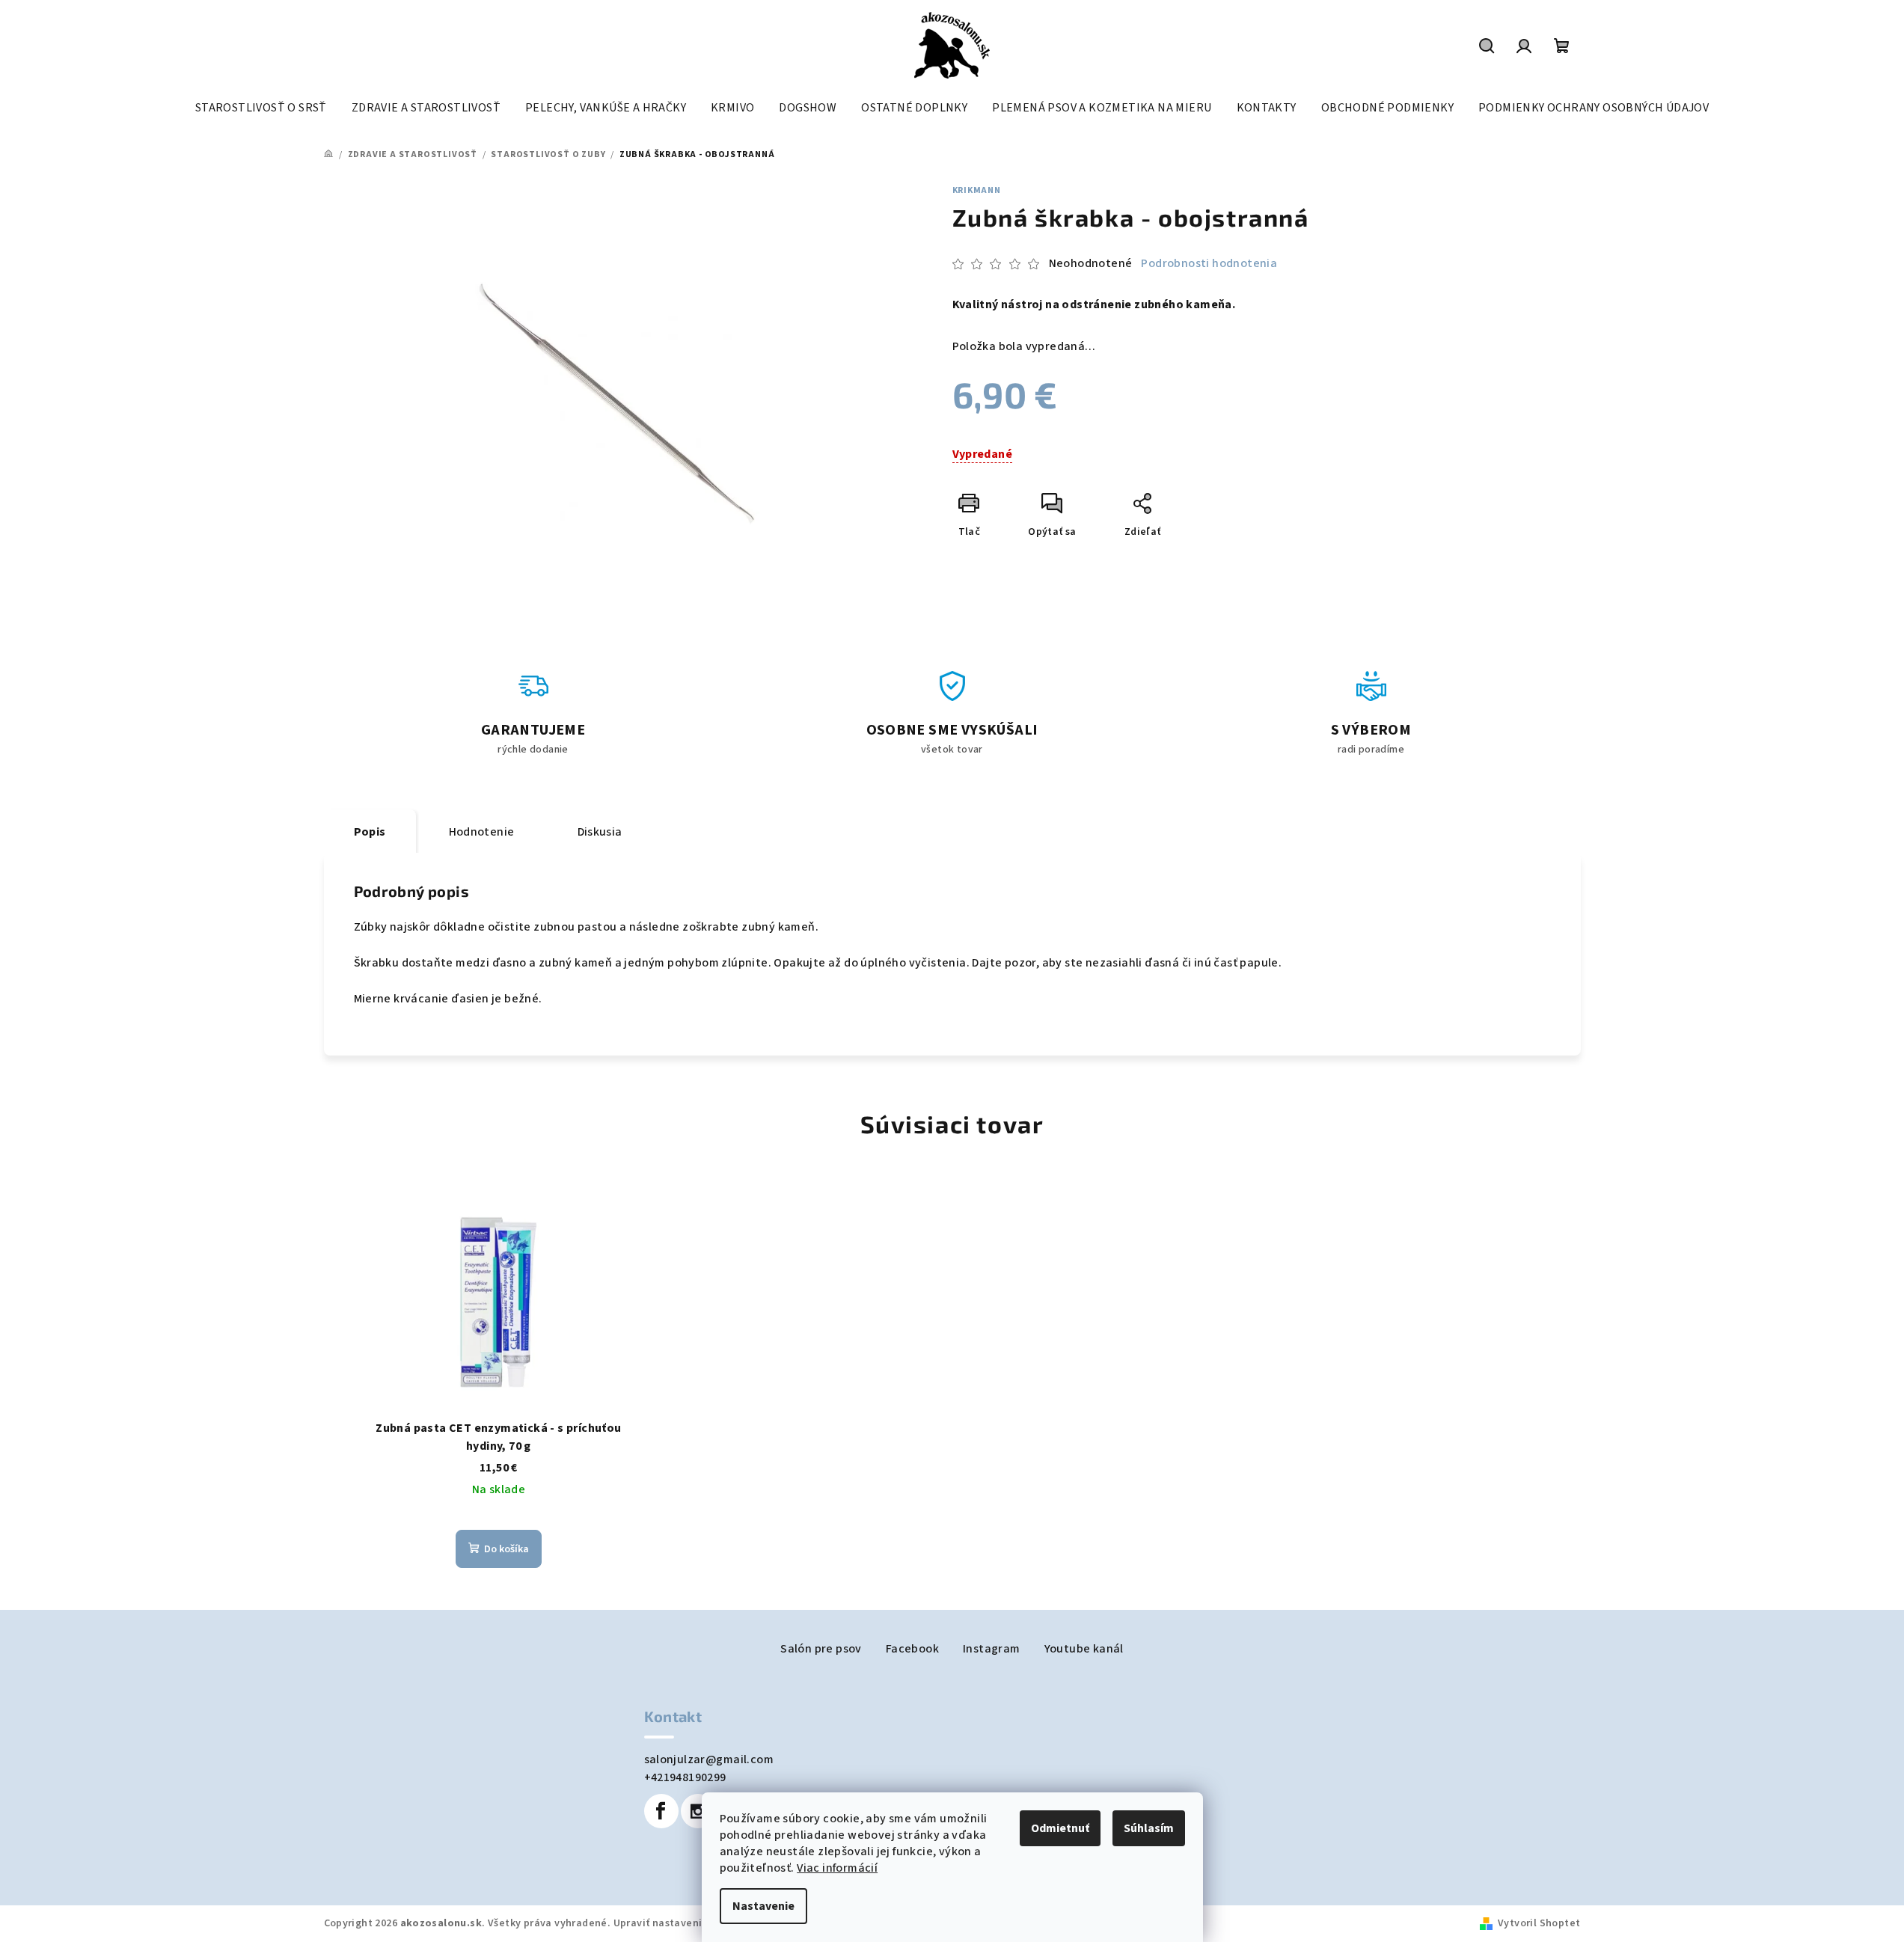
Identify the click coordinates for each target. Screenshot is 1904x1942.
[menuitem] (261, 108)
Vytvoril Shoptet (1539, 1923)
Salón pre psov (821, 1649)
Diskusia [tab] (600, 832)
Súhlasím (1149, 1828)
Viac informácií (837, 1868)
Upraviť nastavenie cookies (681, 1923)
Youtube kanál (1084, 1649)
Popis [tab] (370, 832)
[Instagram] (698, 1811)
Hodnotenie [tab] (482, 832)
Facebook (912, 1649)
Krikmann (977, 190)
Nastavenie (763, 1906)
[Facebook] (661, 1811)
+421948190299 (685, 1777)
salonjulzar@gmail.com (709, 1759)
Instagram (992, 1649)
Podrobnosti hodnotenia (1209, 263)
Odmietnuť (1060, 1828)
